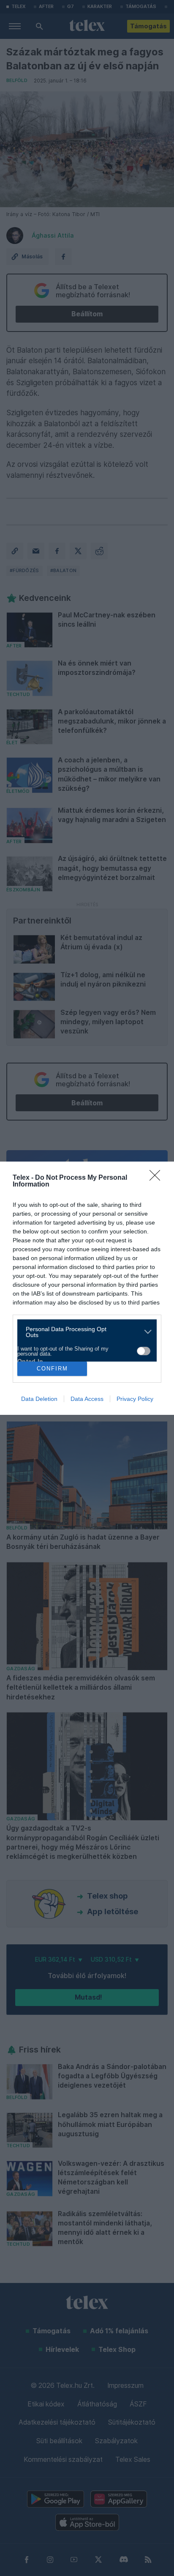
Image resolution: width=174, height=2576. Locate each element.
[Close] (158, 1178)
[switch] (144, 1351)
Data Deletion (39, 1399)
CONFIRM (52, 1369)
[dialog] (87, 1288)
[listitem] (84, 1332)
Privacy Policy (135, 1399)
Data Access (87, 1399)
